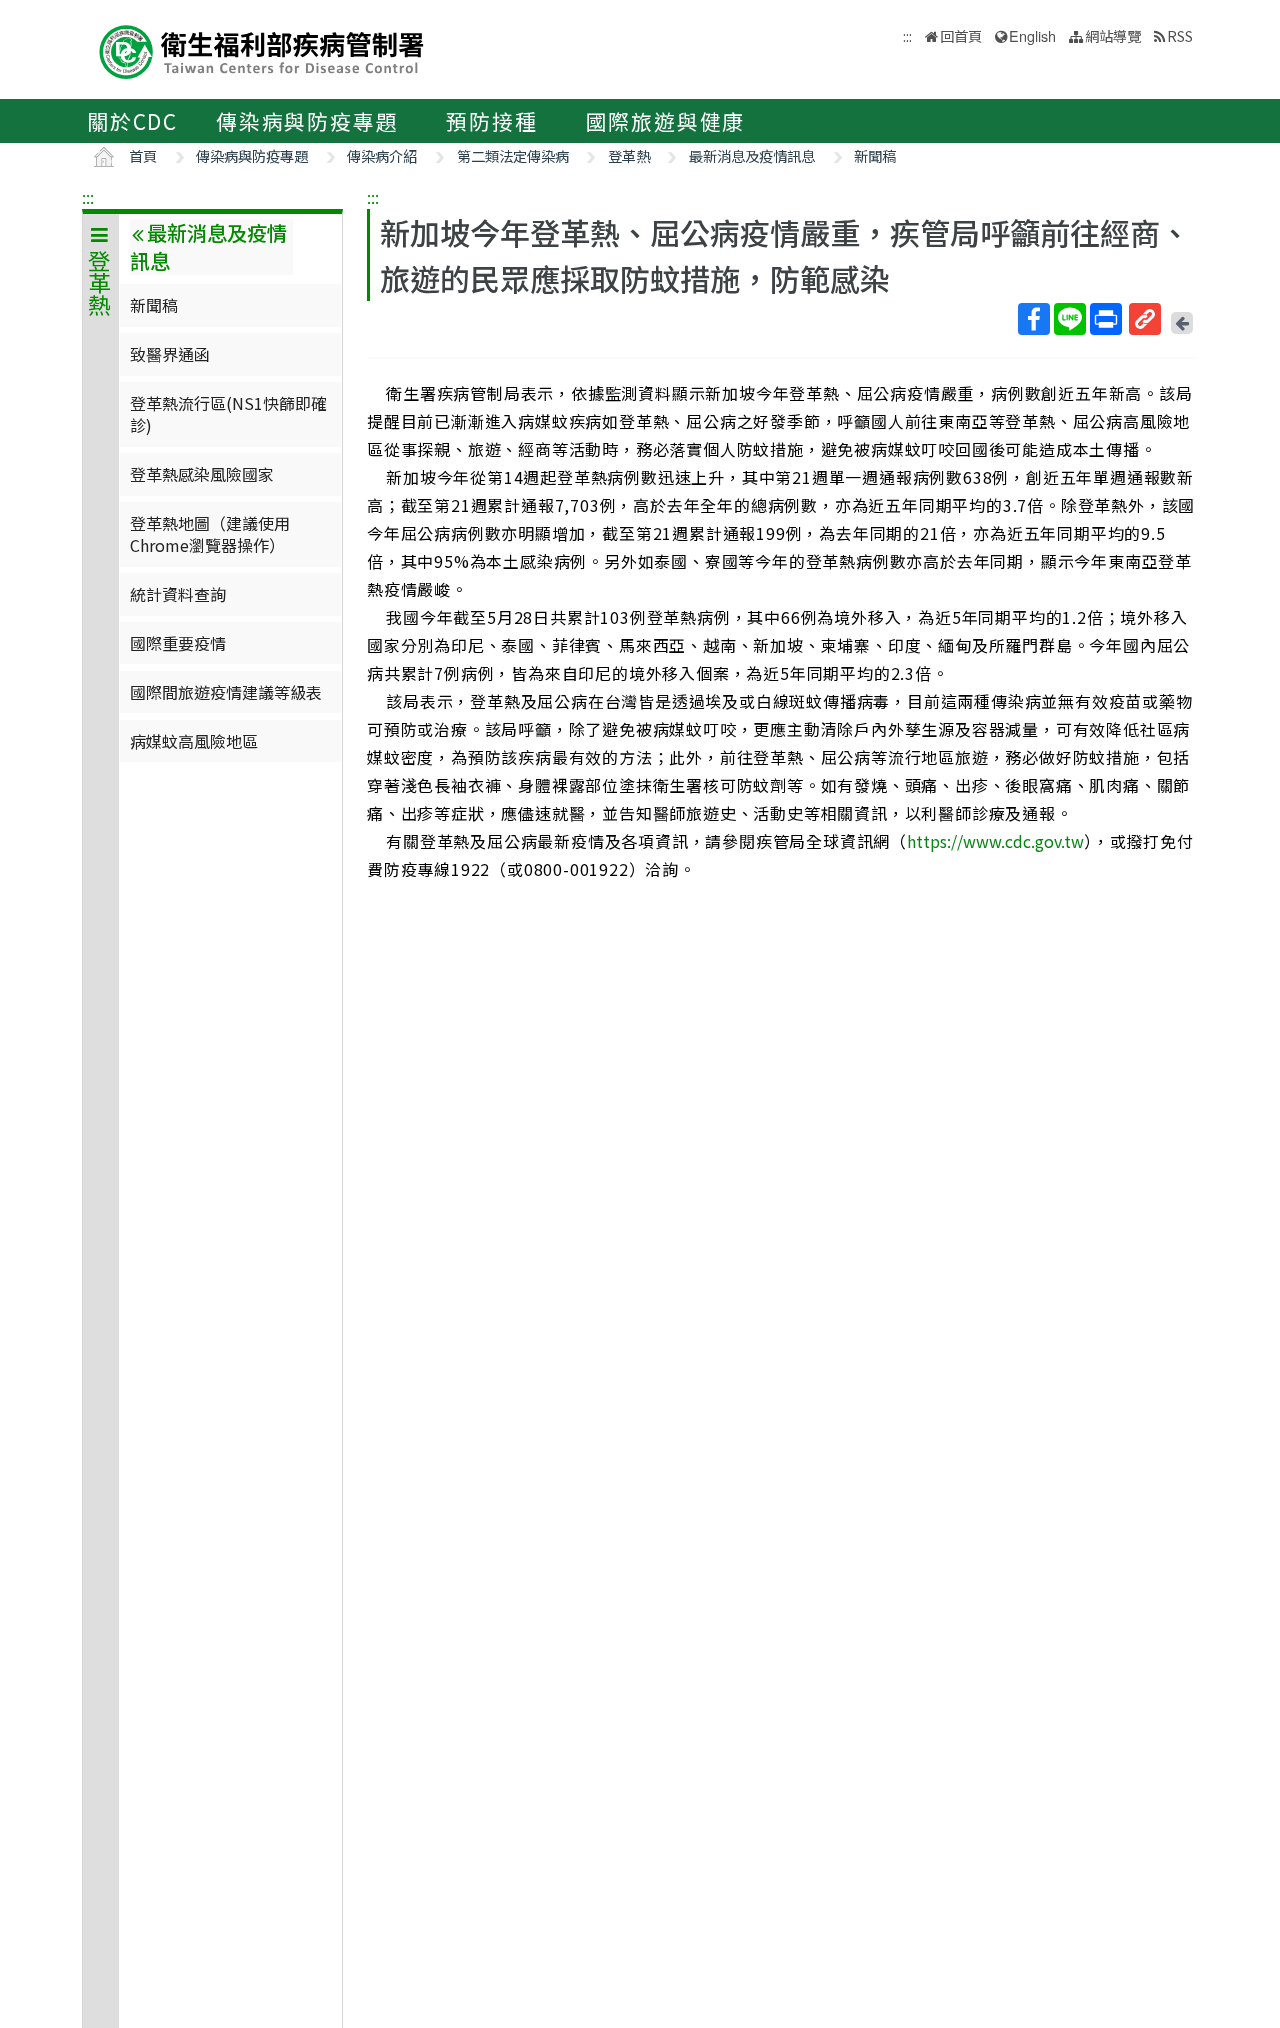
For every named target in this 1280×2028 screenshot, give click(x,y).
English (1032, 35)
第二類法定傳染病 (513, 155)
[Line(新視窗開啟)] (1070, 319)
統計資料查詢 (178, 594)
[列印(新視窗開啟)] (1106, 319)
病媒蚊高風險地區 (194, 741)
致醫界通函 (170, 354)
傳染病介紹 (382, 155)
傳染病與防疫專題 (307, 121)
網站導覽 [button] (1113, 35)
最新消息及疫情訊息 (752, 155)
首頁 (143, 155)
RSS (1180, 35)
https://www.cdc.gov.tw (995, 841)
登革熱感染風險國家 (202, 474)
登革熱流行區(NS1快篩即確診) (228, 414)
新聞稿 (875, 155)
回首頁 (961, 35)
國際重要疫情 (178, 643)
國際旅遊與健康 (666, 121)
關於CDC (132, 121)
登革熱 (629, 155)
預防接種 (491, 121)
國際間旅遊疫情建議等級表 (226, 692)
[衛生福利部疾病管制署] (262, 49)
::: (88, 197)
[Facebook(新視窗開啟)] (1034, 319)
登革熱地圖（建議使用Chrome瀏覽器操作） (210, 534)
